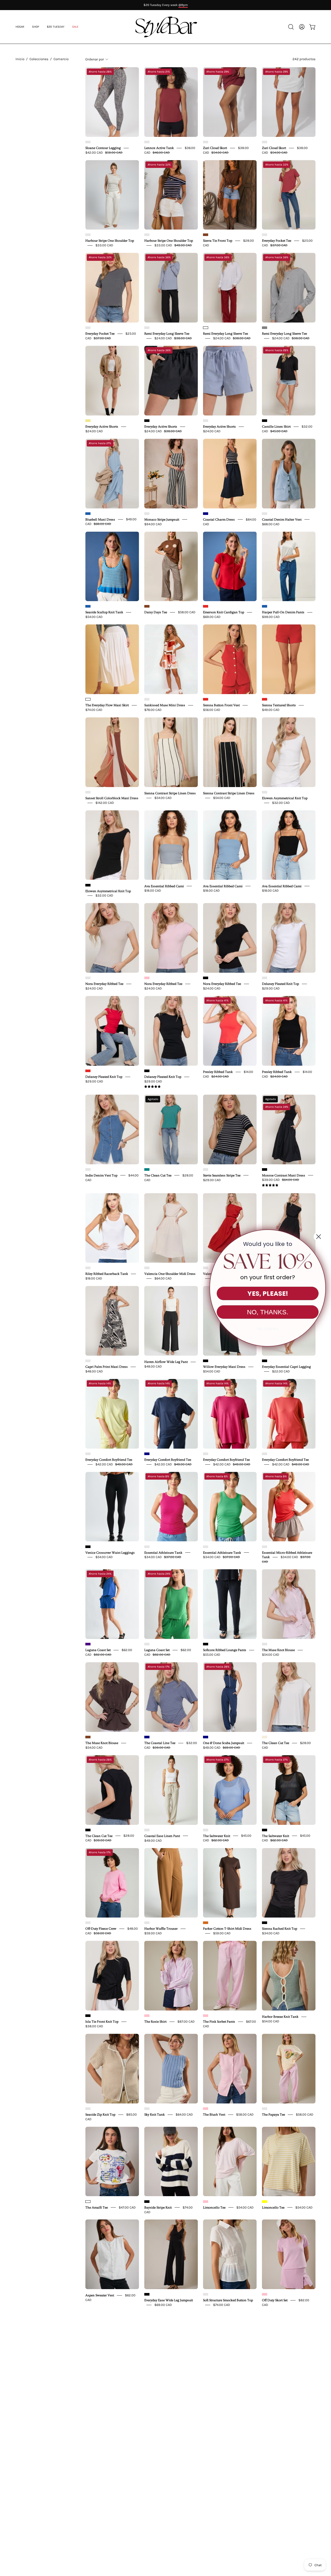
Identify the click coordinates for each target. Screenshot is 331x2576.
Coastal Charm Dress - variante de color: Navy (206, 514)
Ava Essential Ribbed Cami (164, 886)
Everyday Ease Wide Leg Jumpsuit (169, 2300)
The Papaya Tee (273, 2115)
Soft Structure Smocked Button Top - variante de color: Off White (206, 2294)
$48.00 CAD (94, 1371)
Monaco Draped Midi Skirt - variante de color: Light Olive (206, 2480)
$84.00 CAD (212, 2490)
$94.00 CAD (153, 524)
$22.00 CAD (281, 1371)
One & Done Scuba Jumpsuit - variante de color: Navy (206, 1737)
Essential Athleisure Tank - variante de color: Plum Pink (147, 1547)
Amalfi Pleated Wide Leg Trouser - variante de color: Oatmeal (147, 2480)
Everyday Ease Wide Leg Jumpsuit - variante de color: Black (147, 2294)
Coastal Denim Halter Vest (282, 519)
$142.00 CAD (105, 803)
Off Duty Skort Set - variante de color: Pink (265, 2294)
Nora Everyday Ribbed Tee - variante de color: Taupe (88, 978)
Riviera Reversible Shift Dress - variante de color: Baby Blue (265, 2480)
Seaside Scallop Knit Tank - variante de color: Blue (88, 606)
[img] (152, 1087)
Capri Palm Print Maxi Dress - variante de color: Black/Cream (88, 1361)
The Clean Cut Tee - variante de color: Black (88, 1830)
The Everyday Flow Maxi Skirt (107, 705)
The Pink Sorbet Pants (219, 2022)
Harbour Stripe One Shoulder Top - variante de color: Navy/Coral (147, 235)
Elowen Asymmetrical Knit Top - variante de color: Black (88, 885)
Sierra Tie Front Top (218, 241)
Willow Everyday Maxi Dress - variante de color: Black (206, 1361)
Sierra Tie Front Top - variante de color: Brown (206, 235)
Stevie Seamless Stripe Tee (222, 1175)
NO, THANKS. (268, 1312)
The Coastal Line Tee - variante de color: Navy (147, 1737)
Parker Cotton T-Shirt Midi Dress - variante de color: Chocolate (206, 1923)
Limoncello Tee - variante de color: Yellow (265, 2202)
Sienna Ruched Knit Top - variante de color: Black (265, 1923)
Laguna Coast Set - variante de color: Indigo (88, 1644)
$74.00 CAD (94, 710)
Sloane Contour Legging (103, 148)
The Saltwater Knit (217, 1836)
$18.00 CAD (153, 890)
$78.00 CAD (153, 710)
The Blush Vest (214, 2115)
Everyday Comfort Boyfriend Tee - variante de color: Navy (147, 1454)
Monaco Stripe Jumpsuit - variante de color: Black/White (147, 514)
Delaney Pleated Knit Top (280, 984)
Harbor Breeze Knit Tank (280, 2017)
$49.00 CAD (271, 710)
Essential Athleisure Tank (163, 1552)
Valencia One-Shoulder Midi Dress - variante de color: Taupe (147, 1268)
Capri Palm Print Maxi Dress (107, 1367)
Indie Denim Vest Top (101, 1175)
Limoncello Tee (214, 2207)
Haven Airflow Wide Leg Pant (166, 1362)
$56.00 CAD (212, 710)
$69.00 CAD (212, 617)
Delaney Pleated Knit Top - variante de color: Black (147, 1071)
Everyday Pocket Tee (277, 241)
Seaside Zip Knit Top (100, 2115)
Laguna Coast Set (98, 1650)
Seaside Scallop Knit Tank (104, 612)
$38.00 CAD (94, 2026)
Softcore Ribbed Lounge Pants (225, 1650)
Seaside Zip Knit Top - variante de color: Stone (88, 2109)
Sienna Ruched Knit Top (280, 1929)
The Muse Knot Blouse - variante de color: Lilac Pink (265, 1644)
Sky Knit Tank (155, 2115)
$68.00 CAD (271, 524)
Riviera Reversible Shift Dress (283, 2486)
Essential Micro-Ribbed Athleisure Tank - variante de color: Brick (265, 1547)
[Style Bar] (165, 27)
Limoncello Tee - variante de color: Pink (206, 2202)
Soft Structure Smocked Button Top (228, 2300)
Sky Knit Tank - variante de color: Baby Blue (147, 2109)
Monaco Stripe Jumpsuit (162, 519)
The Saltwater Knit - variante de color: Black (265, 1830)
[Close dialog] (319, 1237)
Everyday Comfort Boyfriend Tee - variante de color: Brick (265, 1454)
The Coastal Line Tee (160, 1743)
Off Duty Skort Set (275, 2300)
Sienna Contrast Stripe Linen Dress (170, 793)
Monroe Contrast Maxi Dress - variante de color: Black (265, 1169)
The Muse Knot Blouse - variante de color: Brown (88, 1737)
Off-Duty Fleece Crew (101, 1929)
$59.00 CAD (153, 1933)
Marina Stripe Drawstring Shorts (168, 2393)
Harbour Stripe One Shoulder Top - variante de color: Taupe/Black (88, 235)
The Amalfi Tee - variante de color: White (88, 2202)
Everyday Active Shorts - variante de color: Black (147, 421)
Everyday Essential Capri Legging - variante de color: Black (265, 1361)
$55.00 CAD (212, 1655)
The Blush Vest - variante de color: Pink (206, 2109)
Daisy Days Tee (156, 612)
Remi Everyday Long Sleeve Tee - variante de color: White (206, 328)
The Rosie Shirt (155, 2022)
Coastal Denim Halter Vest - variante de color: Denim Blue (265, 514)
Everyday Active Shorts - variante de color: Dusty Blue (206, 421)
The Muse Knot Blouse (278, 1650)
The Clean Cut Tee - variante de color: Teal (147, 1169)
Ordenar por (95, 59)
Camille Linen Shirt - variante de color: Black (265, 421)
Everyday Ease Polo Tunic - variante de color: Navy (265, 2387)
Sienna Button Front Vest (221, 705)
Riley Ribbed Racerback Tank (107, 1274)
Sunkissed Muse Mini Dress (165, 705)
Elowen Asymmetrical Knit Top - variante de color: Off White (265, 792)
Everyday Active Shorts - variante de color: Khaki (88, 421)
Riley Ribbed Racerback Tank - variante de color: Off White (88, 1268)
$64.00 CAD (163, 1278)
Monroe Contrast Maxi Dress (284, 1175)
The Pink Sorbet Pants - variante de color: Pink (206, 2016)
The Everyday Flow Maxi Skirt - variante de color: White (88, 699)
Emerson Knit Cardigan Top (224, 612)
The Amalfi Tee (97, 2207)
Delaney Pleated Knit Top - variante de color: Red (88, 1071)
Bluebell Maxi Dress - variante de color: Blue (88, 514)
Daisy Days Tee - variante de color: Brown (147, 606)
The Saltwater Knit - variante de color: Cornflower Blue (206, 1830)
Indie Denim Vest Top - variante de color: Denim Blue (88, 1169)
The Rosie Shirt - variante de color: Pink (147, 2016)
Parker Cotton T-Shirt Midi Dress (227, 1929)
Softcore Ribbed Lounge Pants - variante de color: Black (206, 1644)
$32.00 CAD (281, 803)
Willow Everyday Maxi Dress (224, 1367)
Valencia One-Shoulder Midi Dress (170, 1274)
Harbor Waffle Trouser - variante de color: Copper (147, 1923)
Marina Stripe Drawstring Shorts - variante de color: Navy (147, 2387)
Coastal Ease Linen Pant (162, 1836)
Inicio (20, 59)
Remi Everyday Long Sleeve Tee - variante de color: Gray (265, 328)
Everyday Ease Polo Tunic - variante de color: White (88, 2480)
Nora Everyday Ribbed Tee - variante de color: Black (206, 978)
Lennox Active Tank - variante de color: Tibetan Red (147, 142)
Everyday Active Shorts (102, 427)
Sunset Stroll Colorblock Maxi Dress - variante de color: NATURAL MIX (88, 792)
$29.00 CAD (271, 988)
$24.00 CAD (94, 431)
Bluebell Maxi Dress (100, 519)
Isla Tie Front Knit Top (102, 2022)
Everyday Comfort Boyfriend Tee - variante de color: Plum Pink (206, 1454)
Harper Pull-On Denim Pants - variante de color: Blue (265, 606)
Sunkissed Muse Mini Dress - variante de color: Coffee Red (147, 699)
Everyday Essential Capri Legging (286, 1367)
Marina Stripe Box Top (220, 2393)
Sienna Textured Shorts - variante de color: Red (265, 699)
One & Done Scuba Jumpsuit (224, 1743)
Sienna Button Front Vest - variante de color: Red (206, 699)
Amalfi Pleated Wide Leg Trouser (168, 2486)
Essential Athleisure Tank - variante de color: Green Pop (206, 1547)
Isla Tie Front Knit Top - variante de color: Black (88, 2016)
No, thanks (268, 1329)
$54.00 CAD (94, 617)
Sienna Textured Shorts (279, 705)
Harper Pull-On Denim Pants (283, 612)
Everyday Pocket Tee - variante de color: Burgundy (265, 235)
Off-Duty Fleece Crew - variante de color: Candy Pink (88, 1923)
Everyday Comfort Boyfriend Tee (109, 1460)
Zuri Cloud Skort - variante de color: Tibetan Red (206, 142)
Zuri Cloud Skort (215, 148)
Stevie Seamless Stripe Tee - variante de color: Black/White (206, 1169)
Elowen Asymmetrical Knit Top (285, 798)
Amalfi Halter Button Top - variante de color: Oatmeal (88, 2387)
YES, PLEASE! (268, 1294)
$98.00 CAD (271, 617)
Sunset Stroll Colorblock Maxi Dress (112, 798)
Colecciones (39, 59)
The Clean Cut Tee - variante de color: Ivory (265, 1737)
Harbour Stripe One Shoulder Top (110, 241)
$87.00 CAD (186, 2021)
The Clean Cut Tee (158, 1175)
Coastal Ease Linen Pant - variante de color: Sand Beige (147, 1830)
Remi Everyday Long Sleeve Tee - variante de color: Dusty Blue (147, 328)
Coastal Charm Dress (219, 519)
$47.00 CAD (127, 2207)
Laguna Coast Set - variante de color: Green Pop (147, 1644)
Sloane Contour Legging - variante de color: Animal (88, 142)
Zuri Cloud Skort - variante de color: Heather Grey (265, 142)
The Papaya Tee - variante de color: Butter (265, 2109)
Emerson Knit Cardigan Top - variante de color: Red (206, 606)
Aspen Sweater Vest (100, 2295)
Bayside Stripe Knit (158, 2207)
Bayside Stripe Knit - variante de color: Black (147, 2202)
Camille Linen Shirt (276, 427)
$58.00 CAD (187, 612)
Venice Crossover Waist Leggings (110, 1552)
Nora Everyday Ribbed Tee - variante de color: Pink (147, 978)
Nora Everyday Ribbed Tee (104, 984)
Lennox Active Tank (159, 148)
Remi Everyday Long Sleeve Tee (167, 334)
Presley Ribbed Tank (218, 1072)
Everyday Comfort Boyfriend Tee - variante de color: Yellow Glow (88, 1454)
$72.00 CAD (163, 2490)
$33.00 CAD (104, 245)
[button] (75, 27)
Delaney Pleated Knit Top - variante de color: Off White (265, 978)
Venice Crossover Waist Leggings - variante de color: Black (88, 1547)
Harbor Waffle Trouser (161, 1929)
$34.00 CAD (271, 1933)
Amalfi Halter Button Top (104, 2393)
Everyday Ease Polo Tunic (280, 2393)
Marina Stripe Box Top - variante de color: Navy (206, 2387)
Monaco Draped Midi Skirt (223, 2486)
